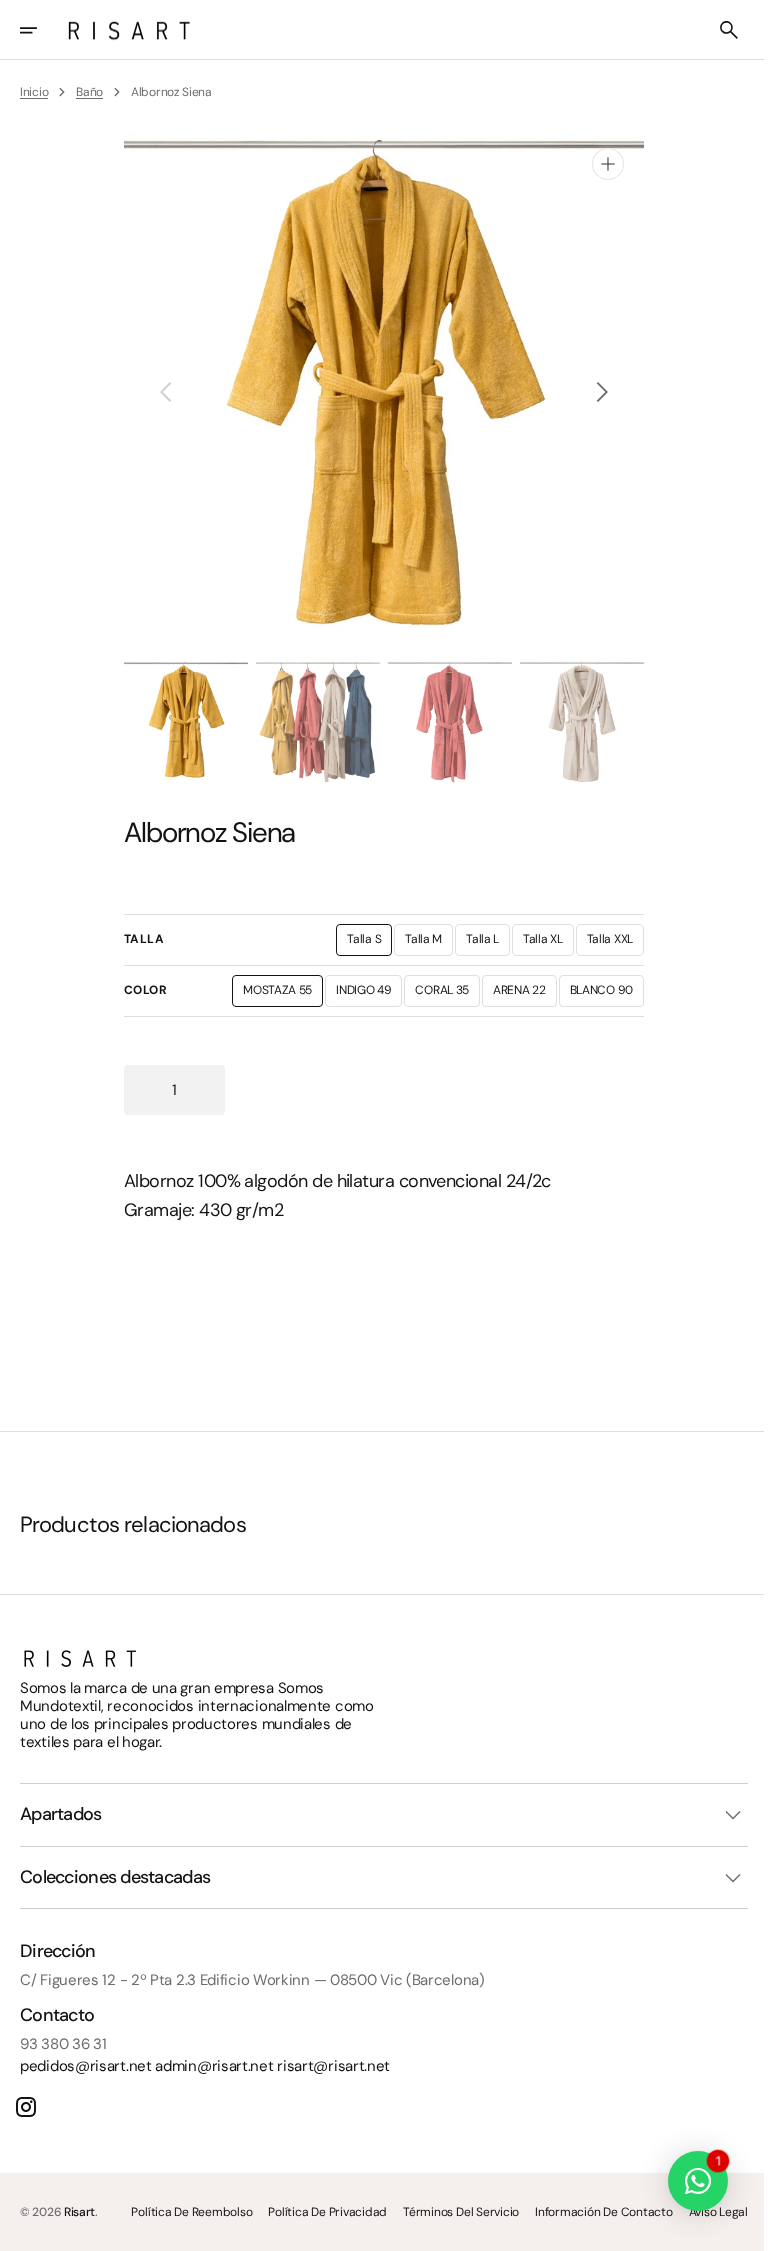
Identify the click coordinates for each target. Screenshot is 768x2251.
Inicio (34, 92)
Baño (89, 92)
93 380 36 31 (63, 2043)
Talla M (422, 943)
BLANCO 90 (599, 994)
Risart (79, 2211)
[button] (42, 30)
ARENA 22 (518, 994)
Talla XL (541, 943)
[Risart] (129, 30)
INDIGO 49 (362, 994)
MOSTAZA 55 (276, 994)
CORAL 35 (440, 994)
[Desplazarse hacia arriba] (729, 2227)
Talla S (362, 943)
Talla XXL (607, 943)
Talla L (481, 943)
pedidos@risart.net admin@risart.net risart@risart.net (205, 2065)
